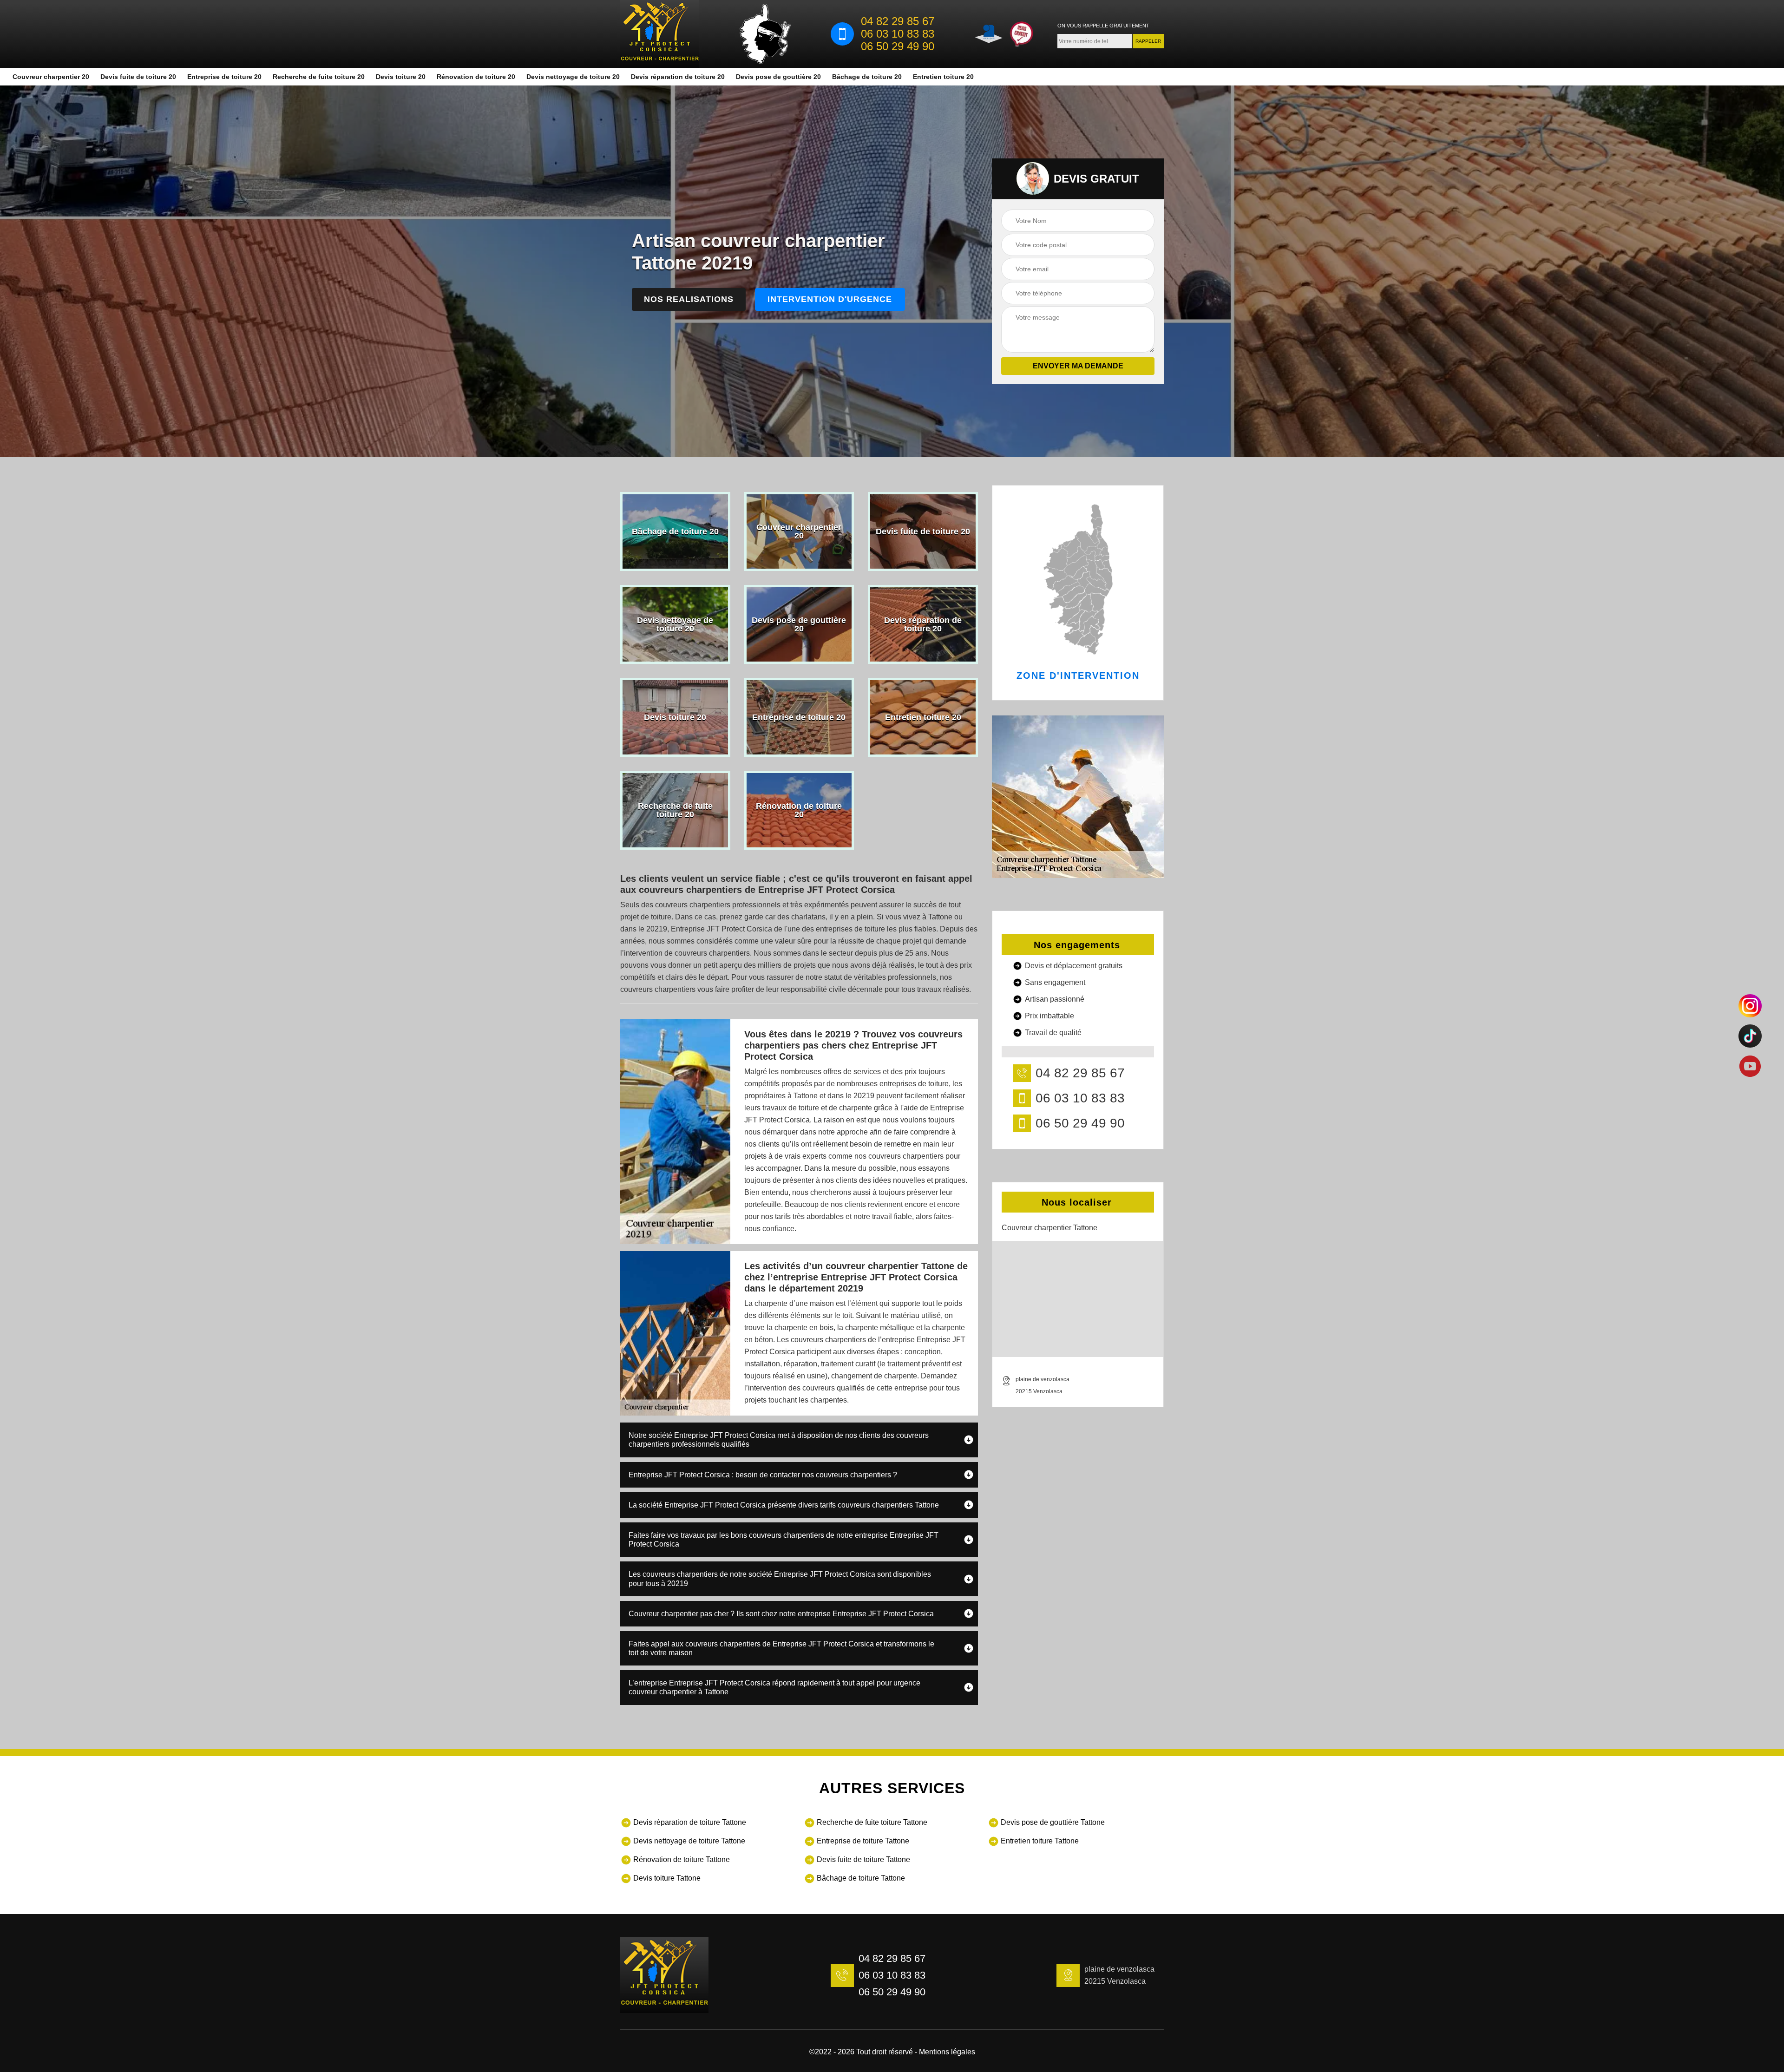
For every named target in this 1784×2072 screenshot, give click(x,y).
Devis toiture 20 (401, 77)
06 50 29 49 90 (898, 46)
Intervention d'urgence (830, 299)
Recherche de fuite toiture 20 (319, 77)
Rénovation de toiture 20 (476, 77)
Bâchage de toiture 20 (867, 77)
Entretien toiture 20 (943, 77)
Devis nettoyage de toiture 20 (573, 77)
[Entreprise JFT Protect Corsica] (660, 34)
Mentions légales (947, 2052)
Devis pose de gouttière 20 (778, 77)
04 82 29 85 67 (898, 21)
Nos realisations (689, 299)
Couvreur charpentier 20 (51, 77)
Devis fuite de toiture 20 (138, 77)
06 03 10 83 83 (898, 34)
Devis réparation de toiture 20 (678, 77)
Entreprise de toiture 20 (224, 77)
